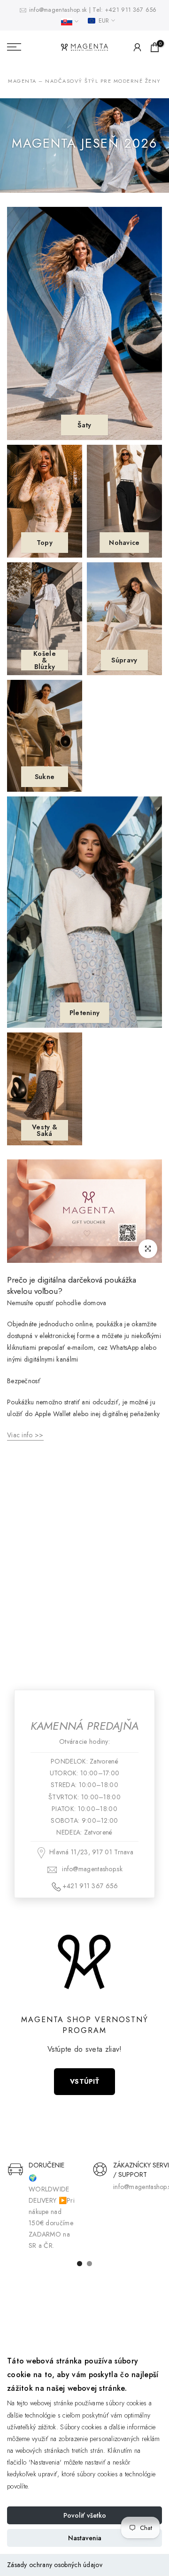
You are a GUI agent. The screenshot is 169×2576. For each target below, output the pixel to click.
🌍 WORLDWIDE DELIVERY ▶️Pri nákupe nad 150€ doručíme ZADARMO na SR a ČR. (52, 2212)
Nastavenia (85, 2538)
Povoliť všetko (85, 2515)
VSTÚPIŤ (84, 2081)
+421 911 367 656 (131, 10)
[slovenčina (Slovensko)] (70, 22)
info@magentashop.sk (59, 10)
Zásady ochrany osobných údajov (55, 2565)
